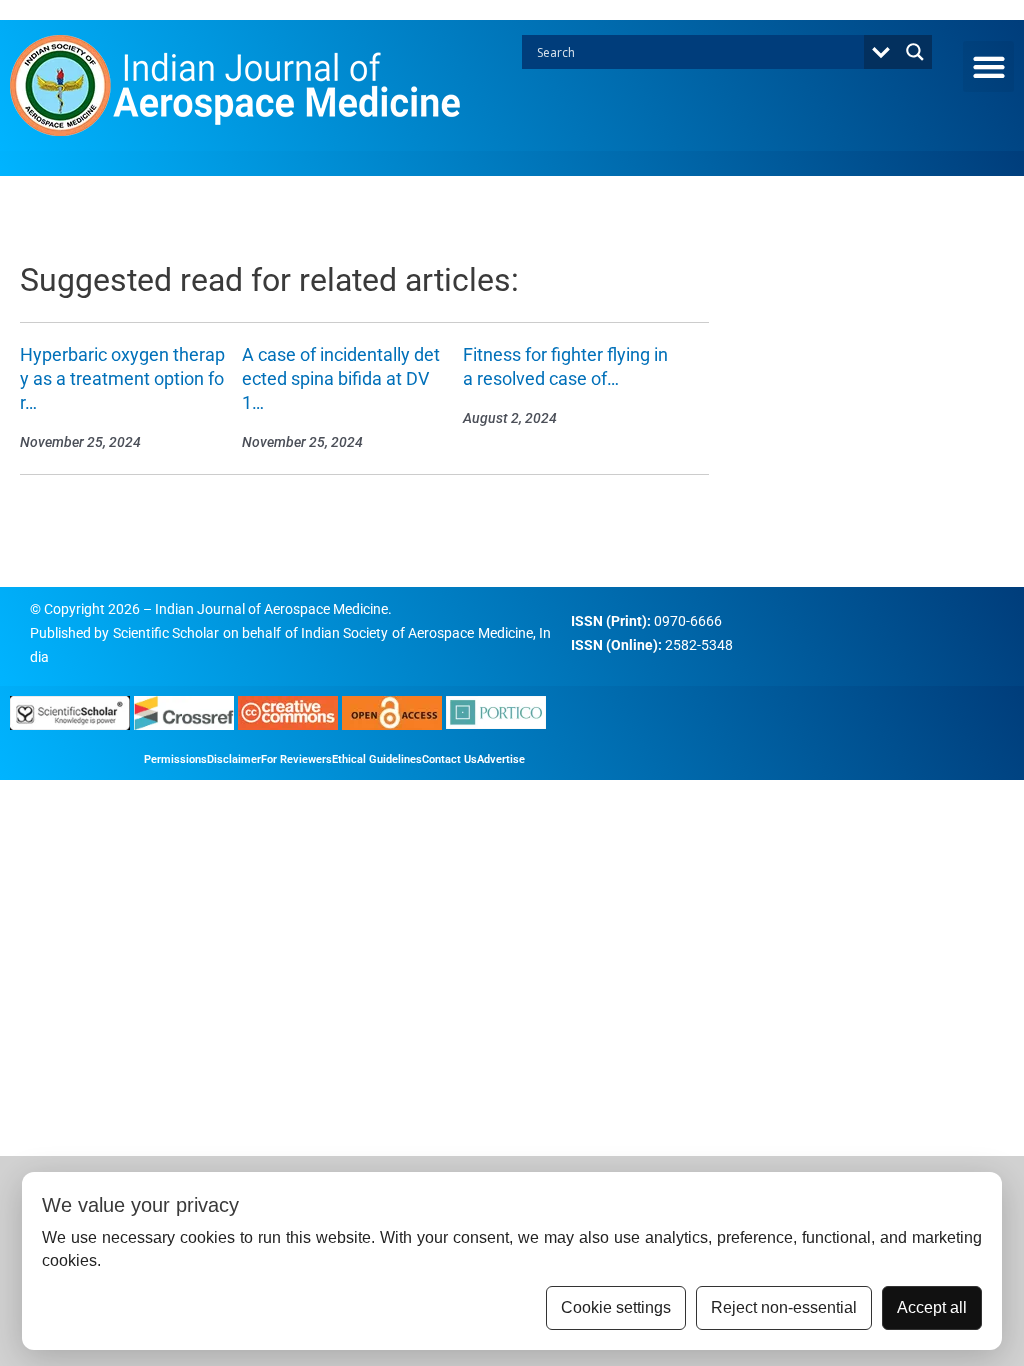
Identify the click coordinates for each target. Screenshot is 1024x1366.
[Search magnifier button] (915, 52)
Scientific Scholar (166, 633)
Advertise (501, 759)
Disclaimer (234, 759)
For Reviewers (296, 759)
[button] (988, 66)
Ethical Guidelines (377, 759)
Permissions (175, 759)
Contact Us (449, 759)
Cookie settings (616, 1307)
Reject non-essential (784, 1307)
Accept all (932, 1307)
